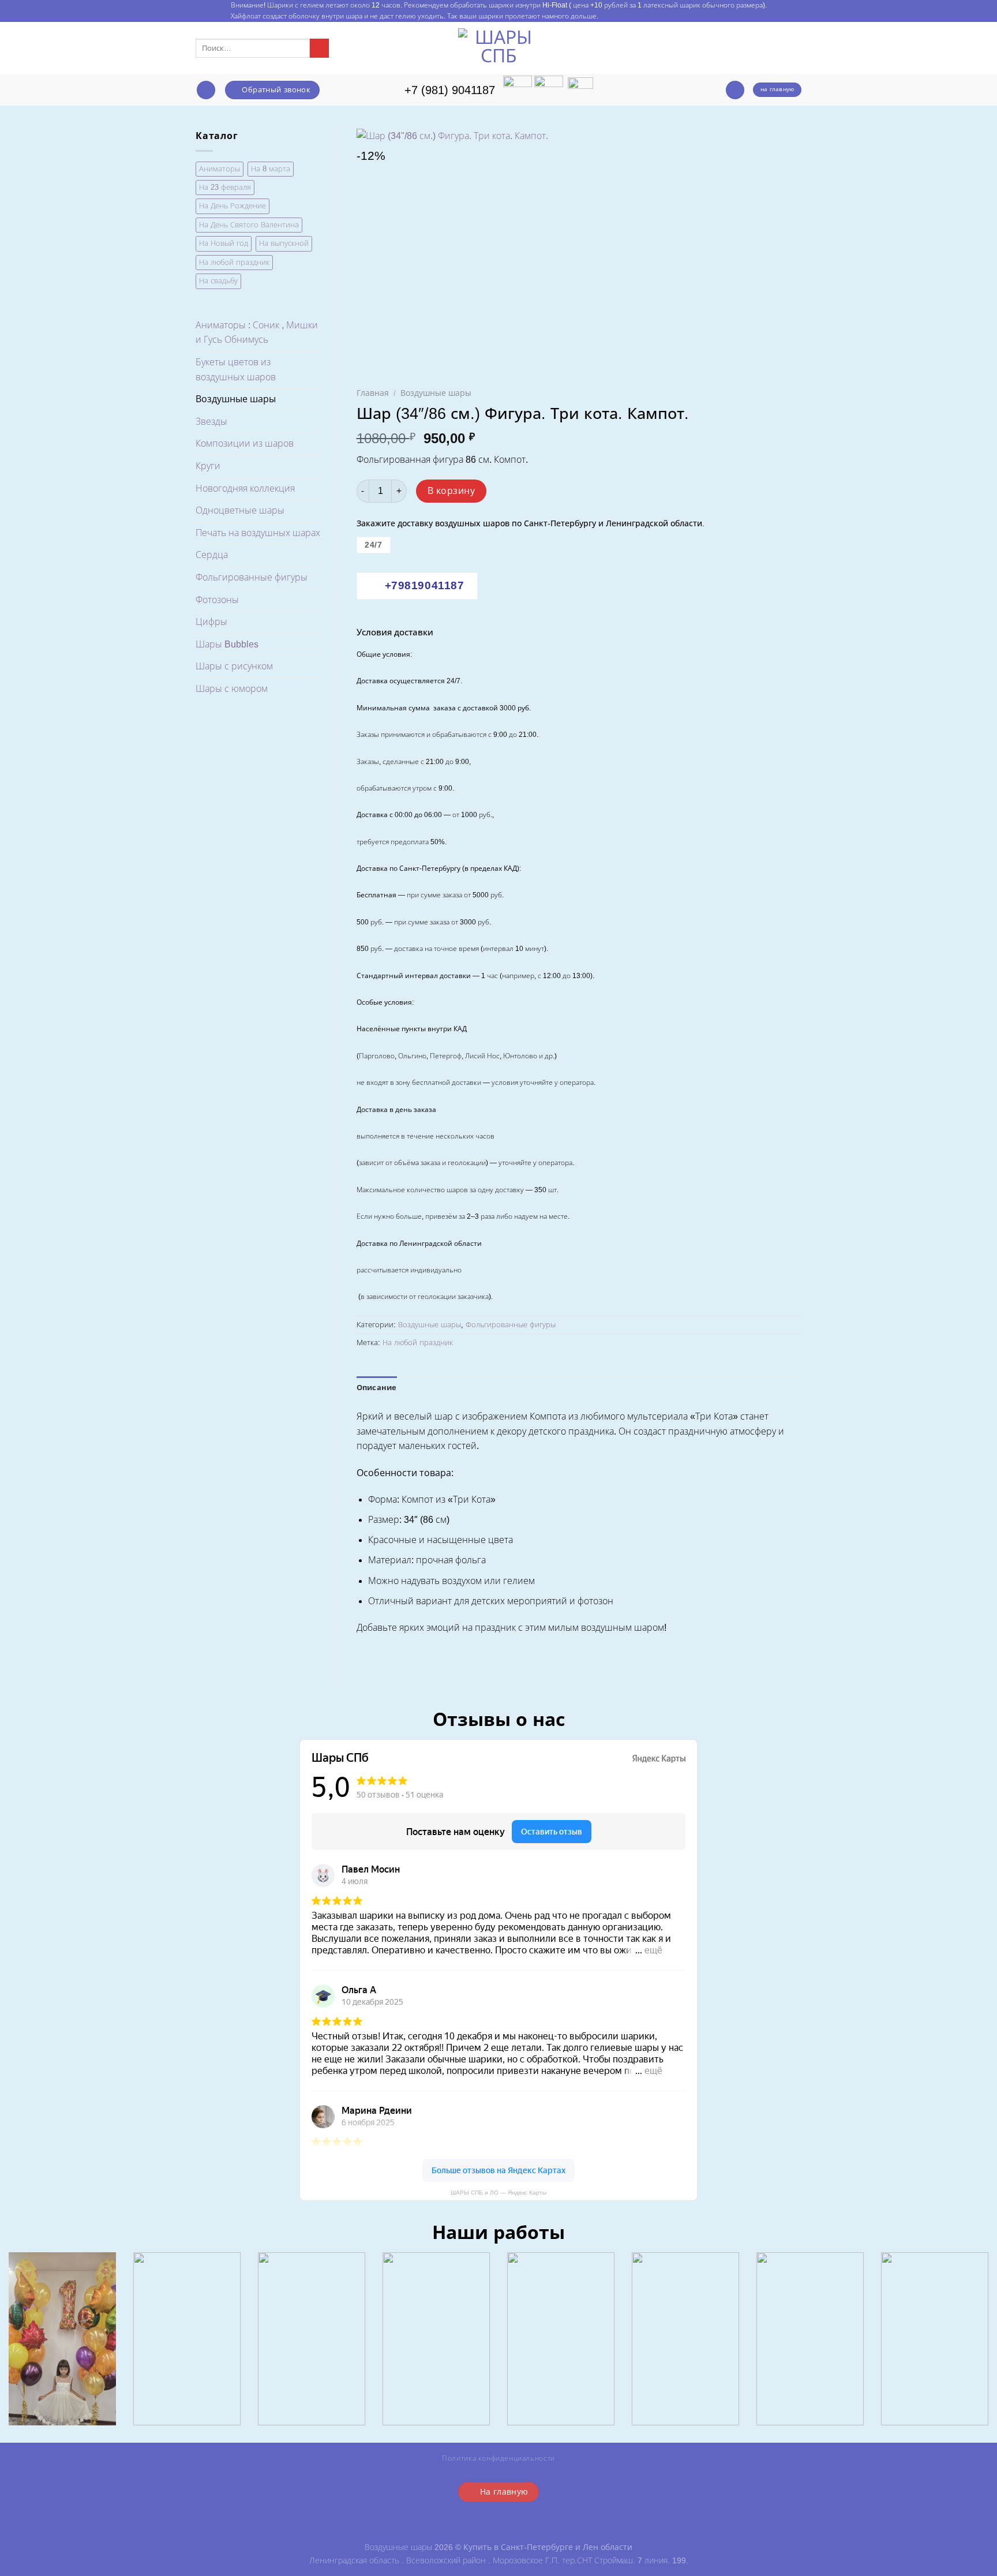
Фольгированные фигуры (252, 577)
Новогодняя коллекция (245, 488)
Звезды (211, 422)
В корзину (451, 491)
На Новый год (224, 243)
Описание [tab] (377, 1388)
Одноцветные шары (240, 510)
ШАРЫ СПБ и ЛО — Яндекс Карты (498, 2193)
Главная (373, 393)
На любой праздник (234, 262)
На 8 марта (271, 169)
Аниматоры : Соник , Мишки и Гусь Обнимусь (257, 333)
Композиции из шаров (245, 443)
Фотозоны (217, 600)
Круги (208, 466)
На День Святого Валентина (249, 225)
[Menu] (206, 90)
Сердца (212, 555)
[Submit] (319, 48)
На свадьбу (218, 281)
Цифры (211, 622)
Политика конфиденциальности (498, 2458)
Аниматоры (220, 169)
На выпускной (284, 243)
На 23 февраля (225, 187)
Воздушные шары (236, 399)
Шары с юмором (232, 689)
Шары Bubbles (227, 644)
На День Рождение (233, 206)
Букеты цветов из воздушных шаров (236, 370)
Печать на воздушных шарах (258, 533)
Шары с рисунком (234, 666)
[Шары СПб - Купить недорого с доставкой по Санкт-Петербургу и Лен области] (498, 48)
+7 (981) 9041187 (450, 90)
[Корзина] (735, 90)
